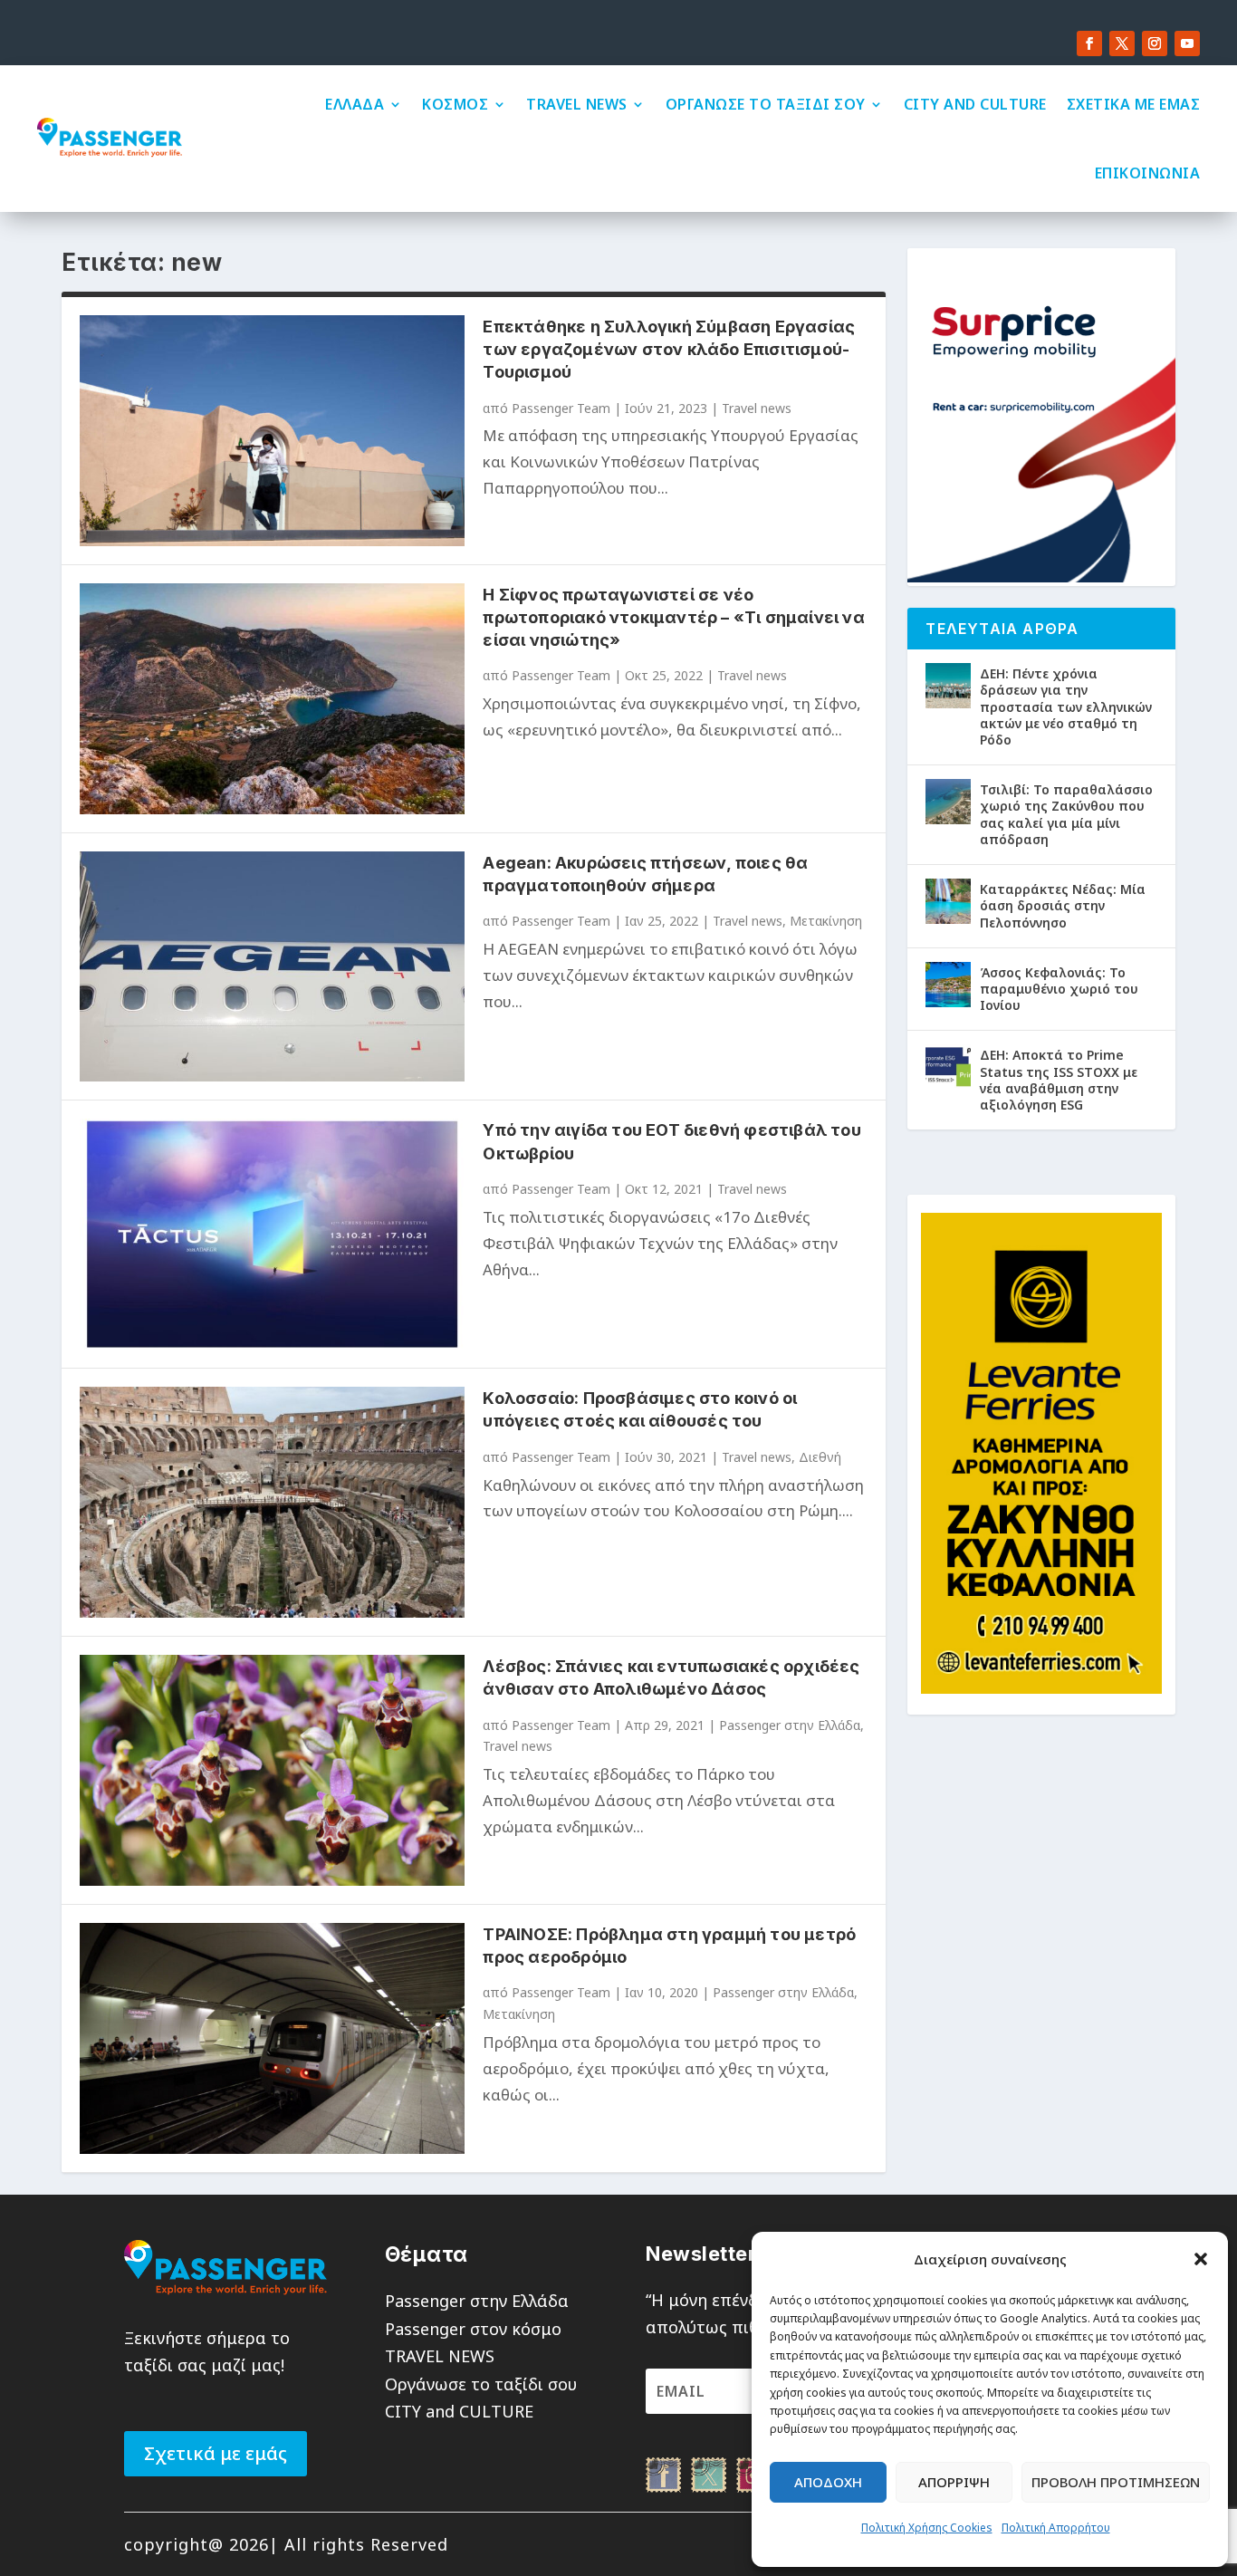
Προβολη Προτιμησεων (1116, 2482)
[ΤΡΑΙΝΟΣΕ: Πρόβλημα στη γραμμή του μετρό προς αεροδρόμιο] (272, 2038)
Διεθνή (820, 1457)
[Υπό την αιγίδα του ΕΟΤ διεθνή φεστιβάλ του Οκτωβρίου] (272, 1234)
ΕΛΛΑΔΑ (355, 104)
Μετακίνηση (826, 921)
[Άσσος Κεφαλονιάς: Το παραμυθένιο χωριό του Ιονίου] (948, 985)
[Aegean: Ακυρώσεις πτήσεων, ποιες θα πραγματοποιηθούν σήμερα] (272, 967)
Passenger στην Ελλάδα (790, 1725)
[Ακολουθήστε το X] (1122, 43)
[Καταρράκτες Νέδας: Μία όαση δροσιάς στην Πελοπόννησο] (948, 901)
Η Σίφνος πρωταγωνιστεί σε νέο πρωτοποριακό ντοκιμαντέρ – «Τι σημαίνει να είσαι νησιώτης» (673, 617)
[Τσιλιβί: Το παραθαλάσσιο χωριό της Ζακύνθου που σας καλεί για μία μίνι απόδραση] (948, 802)
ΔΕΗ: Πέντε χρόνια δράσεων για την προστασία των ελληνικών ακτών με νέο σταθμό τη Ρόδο (1066, 706)
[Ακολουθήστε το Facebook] (1089, 43)
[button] (1201, 2259)
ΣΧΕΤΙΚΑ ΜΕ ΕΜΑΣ (1134, 104)
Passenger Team (561, 408)
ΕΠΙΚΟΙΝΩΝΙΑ (1148, 173)
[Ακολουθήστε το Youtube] (1187, 43)
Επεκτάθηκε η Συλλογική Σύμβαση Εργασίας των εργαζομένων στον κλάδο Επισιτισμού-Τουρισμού (669, 349)
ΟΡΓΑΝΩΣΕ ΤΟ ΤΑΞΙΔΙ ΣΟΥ (766, 104)
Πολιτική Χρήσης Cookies (927, 2528)
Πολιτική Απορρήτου (1056, 2528)
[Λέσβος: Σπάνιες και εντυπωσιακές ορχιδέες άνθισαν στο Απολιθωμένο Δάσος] (272, 1770)
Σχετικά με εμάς (216, 2453)
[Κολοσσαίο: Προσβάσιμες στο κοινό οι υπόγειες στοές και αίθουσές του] (272, 1502)
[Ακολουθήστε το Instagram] (1155, 43)
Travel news (757, 408)
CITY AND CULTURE (975, 104)
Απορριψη (954, 2482)
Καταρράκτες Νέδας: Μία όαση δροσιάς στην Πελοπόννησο (1063, 905)
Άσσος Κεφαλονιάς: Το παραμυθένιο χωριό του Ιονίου (1059, 989)
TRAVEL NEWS (577, 104)
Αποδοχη (828, 2482)
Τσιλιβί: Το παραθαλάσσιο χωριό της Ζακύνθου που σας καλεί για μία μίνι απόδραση (1066, 814)
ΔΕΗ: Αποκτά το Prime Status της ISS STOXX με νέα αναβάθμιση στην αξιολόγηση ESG (1059, 1080)
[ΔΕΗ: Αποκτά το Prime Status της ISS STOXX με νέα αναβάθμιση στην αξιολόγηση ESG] (948, 1067)
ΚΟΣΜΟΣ (455, 104)
